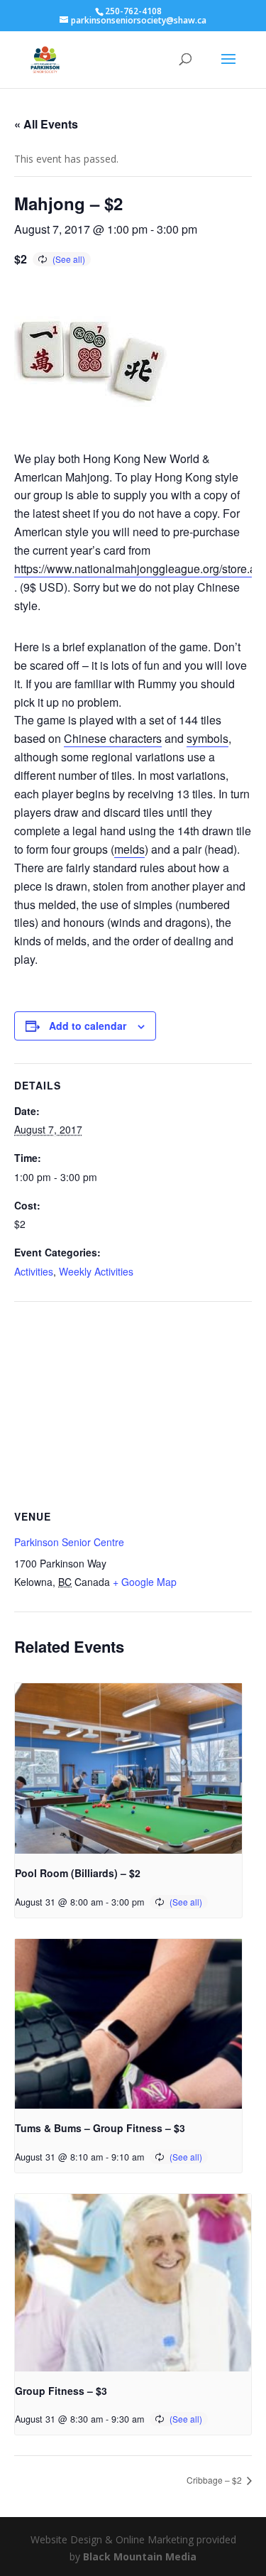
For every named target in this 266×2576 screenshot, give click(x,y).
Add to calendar (88, 1026)
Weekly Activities (96, 1271)
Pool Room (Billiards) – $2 (78, 1873)
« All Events (46, 124)
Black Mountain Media (140, 2556)
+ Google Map (145, 1582)
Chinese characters (113, 738)
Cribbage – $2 (215, 2480)
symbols (207, 738)
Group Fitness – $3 (61, 2391)
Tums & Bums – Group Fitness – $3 (100, 2128)
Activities (34, 1271)
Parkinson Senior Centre (69, 1542)
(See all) (69, 259)
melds (129, 849)
